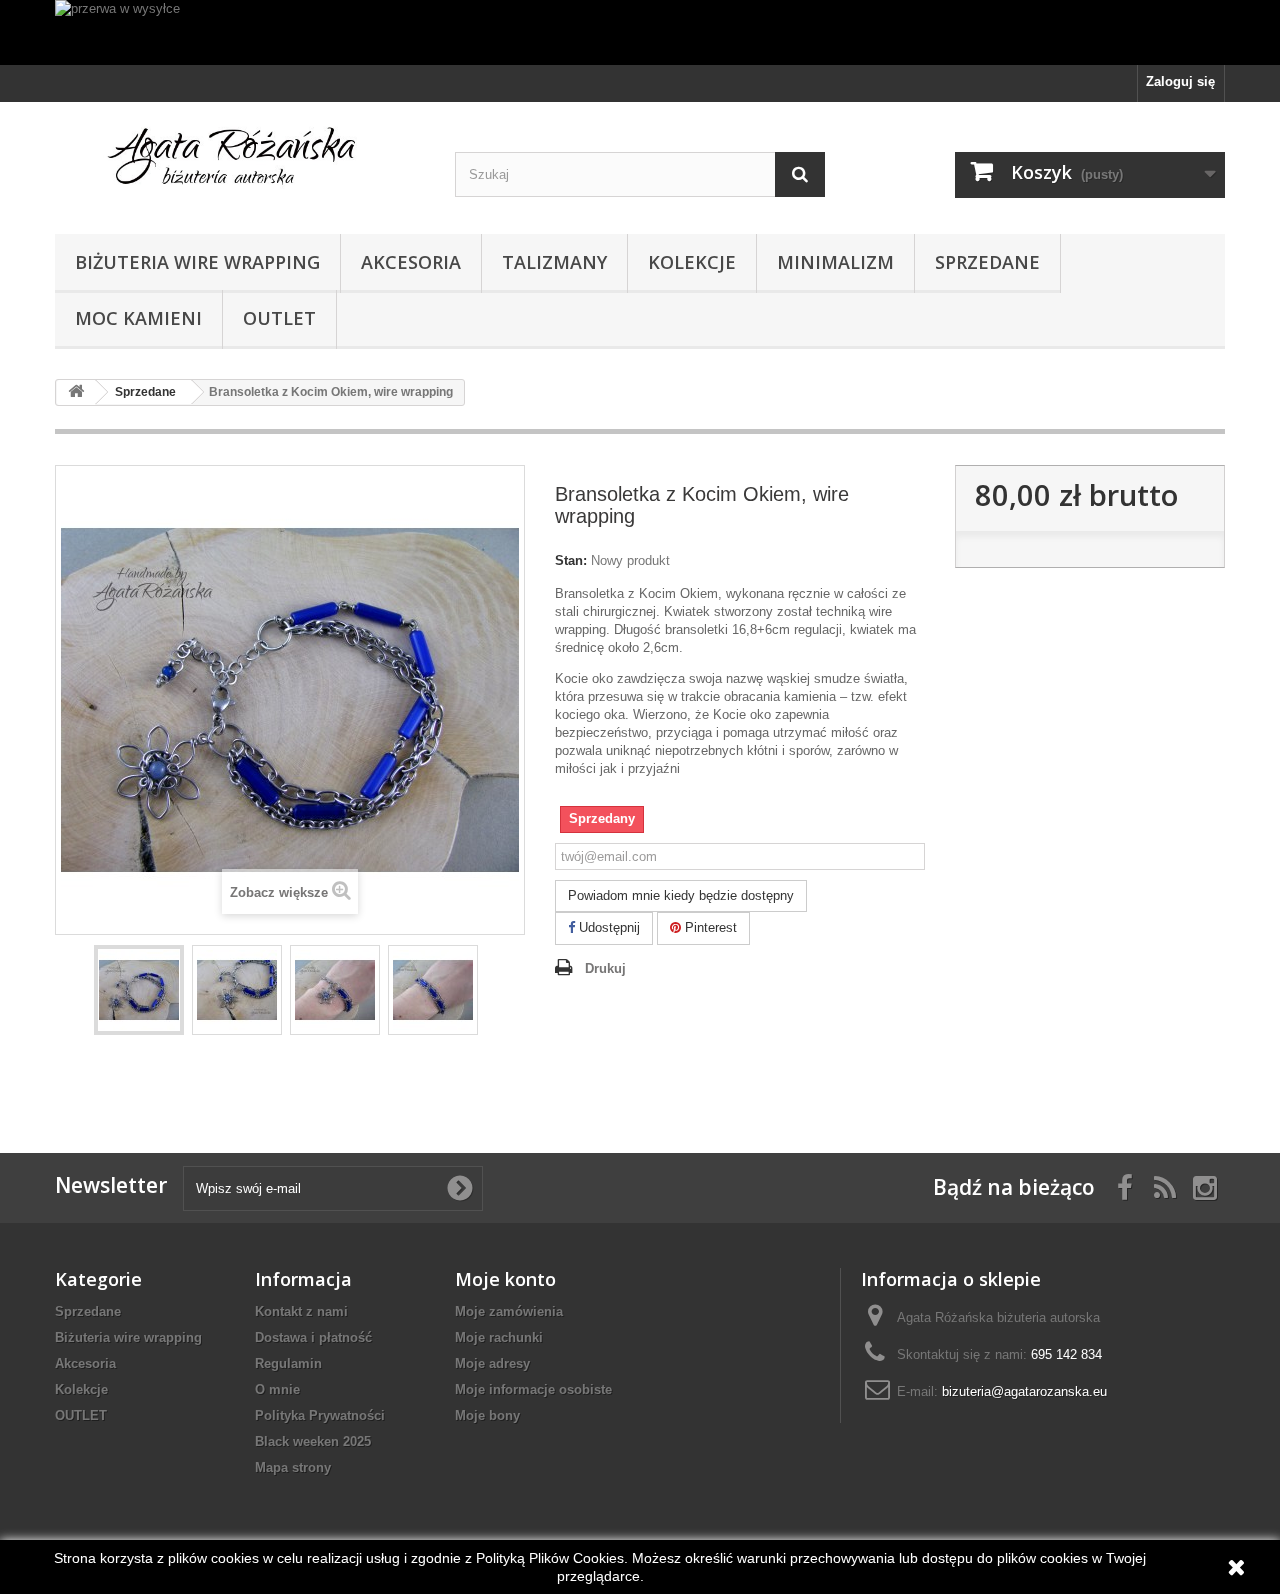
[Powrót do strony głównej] (76, 392)
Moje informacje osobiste (533, 1389)
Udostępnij (607, 927)
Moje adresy (492, 1363)
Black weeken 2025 (313, 1441)
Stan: (571, 560)
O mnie (277, 1389)
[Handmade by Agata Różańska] (240, 163)
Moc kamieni (138, 318)
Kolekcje (692, 262)
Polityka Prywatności (320, 1415)
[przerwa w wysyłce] (640, 32)
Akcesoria (411, 262)
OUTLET (279, 318)
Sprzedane (987, 262)
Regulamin (288, 1363)
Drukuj (605, 968)
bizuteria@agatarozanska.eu (1024, 1391)
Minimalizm (835, 262)
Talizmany (554, 262)
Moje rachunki (499, 1337)
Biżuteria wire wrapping (197, 262)
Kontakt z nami (301, 1311)
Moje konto (505, 1279)
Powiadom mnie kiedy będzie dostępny (681, 895)
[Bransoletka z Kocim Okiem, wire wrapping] (139, 990)
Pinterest (709, 927)
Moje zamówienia (509, 1311)
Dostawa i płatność (313, 1337)
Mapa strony (293, 1467)
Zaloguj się (1180, 81)
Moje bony (487, 1415)
